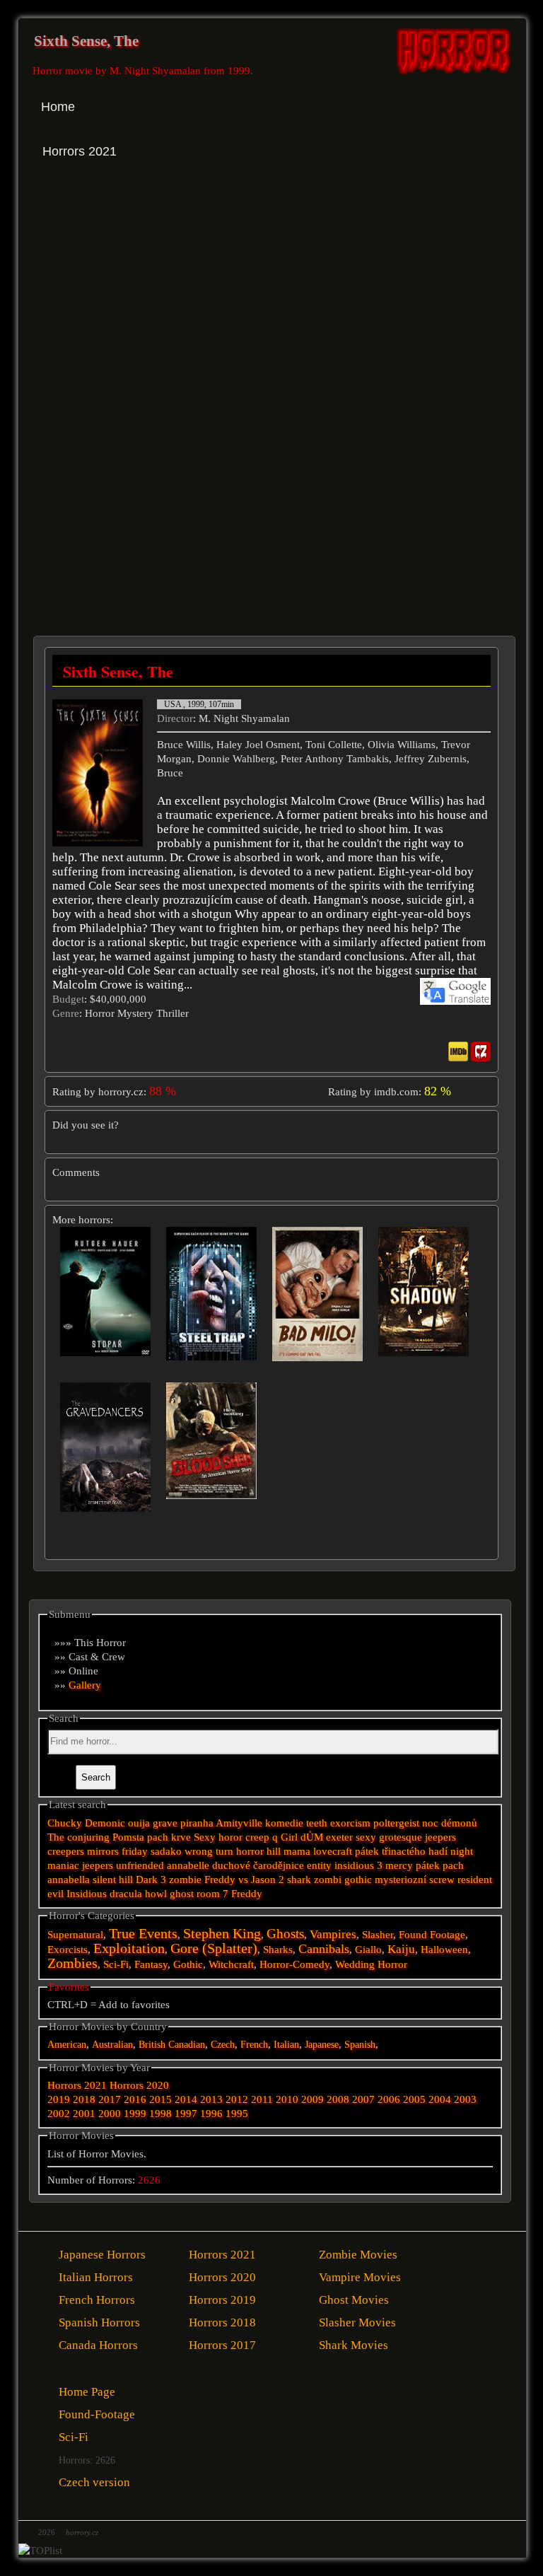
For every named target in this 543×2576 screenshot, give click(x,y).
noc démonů (450, 1823)
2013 (211, 2099)
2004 (440, 2099)
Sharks (278, 1950)
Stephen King (222, 1934)
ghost (182, 1894)
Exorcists (68, 1950)
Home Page (87, 2392)
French (254, 2045)
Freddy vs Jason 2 (244, 1879)
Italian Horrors (96, 2277)
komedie (284, 1823)
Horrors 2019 (222, 2300)
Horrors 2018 (222, 2323)
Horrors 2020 (139, 2085)
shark (299, 1879)
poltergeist (396, 1823)
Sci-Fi (116, 1964)
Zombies (72, 1963)
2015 (160, 2099)
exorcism (350, 1823)
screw (442, 1879)
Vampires (333, 1934)
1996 (211, 2114)
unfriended (140, 1865)
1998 (160, 2114)
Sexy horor (218, 1837)
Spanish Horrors (99, 2323)
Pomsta (128, 1837)
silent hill (113, 1879)
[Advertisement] (154, 303)
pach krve (169, 1837)
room (208, 1894)
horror (250, 1851)
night (462, 1851)
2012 (237, 2099)
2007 (363, 2099)
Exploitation (129, 1948)
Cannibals (324, 1949)
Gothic (188, 1964)
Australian (112, 2045)
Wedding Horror (371, 1964)
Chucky (65, 1823)
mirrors (103, 1851)
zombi (328, 1879)
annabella (69, 1879)
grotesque (401, 1837)
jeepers (98, 1865)
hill (274, 1851)
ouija (139, 1823)
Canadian (187, 2045)
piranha (197, 1823)
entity (319, 1865)
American (67, 2045)
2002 (59, 2114)
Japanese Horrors (102, 2255)
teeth (317, 1823)
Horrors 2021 (77, 2085)
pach (453, 1865)
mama (297, 1851)
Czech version (94, 2482)
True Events (143, 1933)
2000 (110, 2114)
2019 (59, 2099)
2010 (287, 2099)
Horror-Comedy (294, 1964)
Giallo (368, 1950)
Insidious (87, 1894)
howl (156, 1894)
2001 (84, 2114)
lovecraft (333, 1851)
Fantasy (151, 1964)
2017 (110, 2099)
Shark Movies (354, 2345)
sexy (366, 1837)
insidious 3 (358, 1865)
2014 (186, 2099)
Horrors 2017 (222, 2345)
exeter (339, 1837)
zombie (185, 1879)
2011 (262, 2099)
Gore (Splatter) (214, 1948)
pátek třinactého (390, 1851)
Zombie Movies (358, 2255)
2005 (414, 2099)
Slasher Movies (357, 2323)
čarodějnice (279, 1865)
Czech (223, 2045)
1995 (237, 2114)
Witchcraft (231, 1964)
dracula (126, 1894)
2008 (338, 2099)
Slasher (378, 1935)
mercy (399, 1865)
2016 (135, 2099)
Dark (147, 1879)
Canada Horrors (98, 2345)
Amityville (239, 1823)
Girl (289, 1837)
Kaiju (401, 1949)
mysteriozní (401, 1879)
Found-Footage (97, 2414)
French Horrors (97, 2300)
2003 (465, 2099)
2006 (389, 2099)
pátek (428, 1865)
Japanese (322, 2045)
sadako (168, 1851)
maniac (63, 1865)
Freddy (247, 1894)
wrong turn (209, 1851)
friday (135, 1851)
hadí (438, 1851)
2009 (313, 2099)
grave (165, 1823)
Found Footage (432, 1935)
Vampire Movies (360, 2277)
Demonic (105, 1823)
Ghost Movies (354, 2300)
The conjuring (78, 1837)
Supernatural (75, 1935)
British (152, 2045)
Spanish (360, 2045)
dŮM (312, 1837)
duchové (231, 1865)
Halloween (444, 1950)
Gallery (85, 1685)
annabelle (188, 1865)
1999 (135, 2114)
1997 (186, 2114)
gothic (358, 1879)
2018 (84, 2099)
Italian (286, 2045)
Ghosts (285, 1934)
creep (257, 1837)
